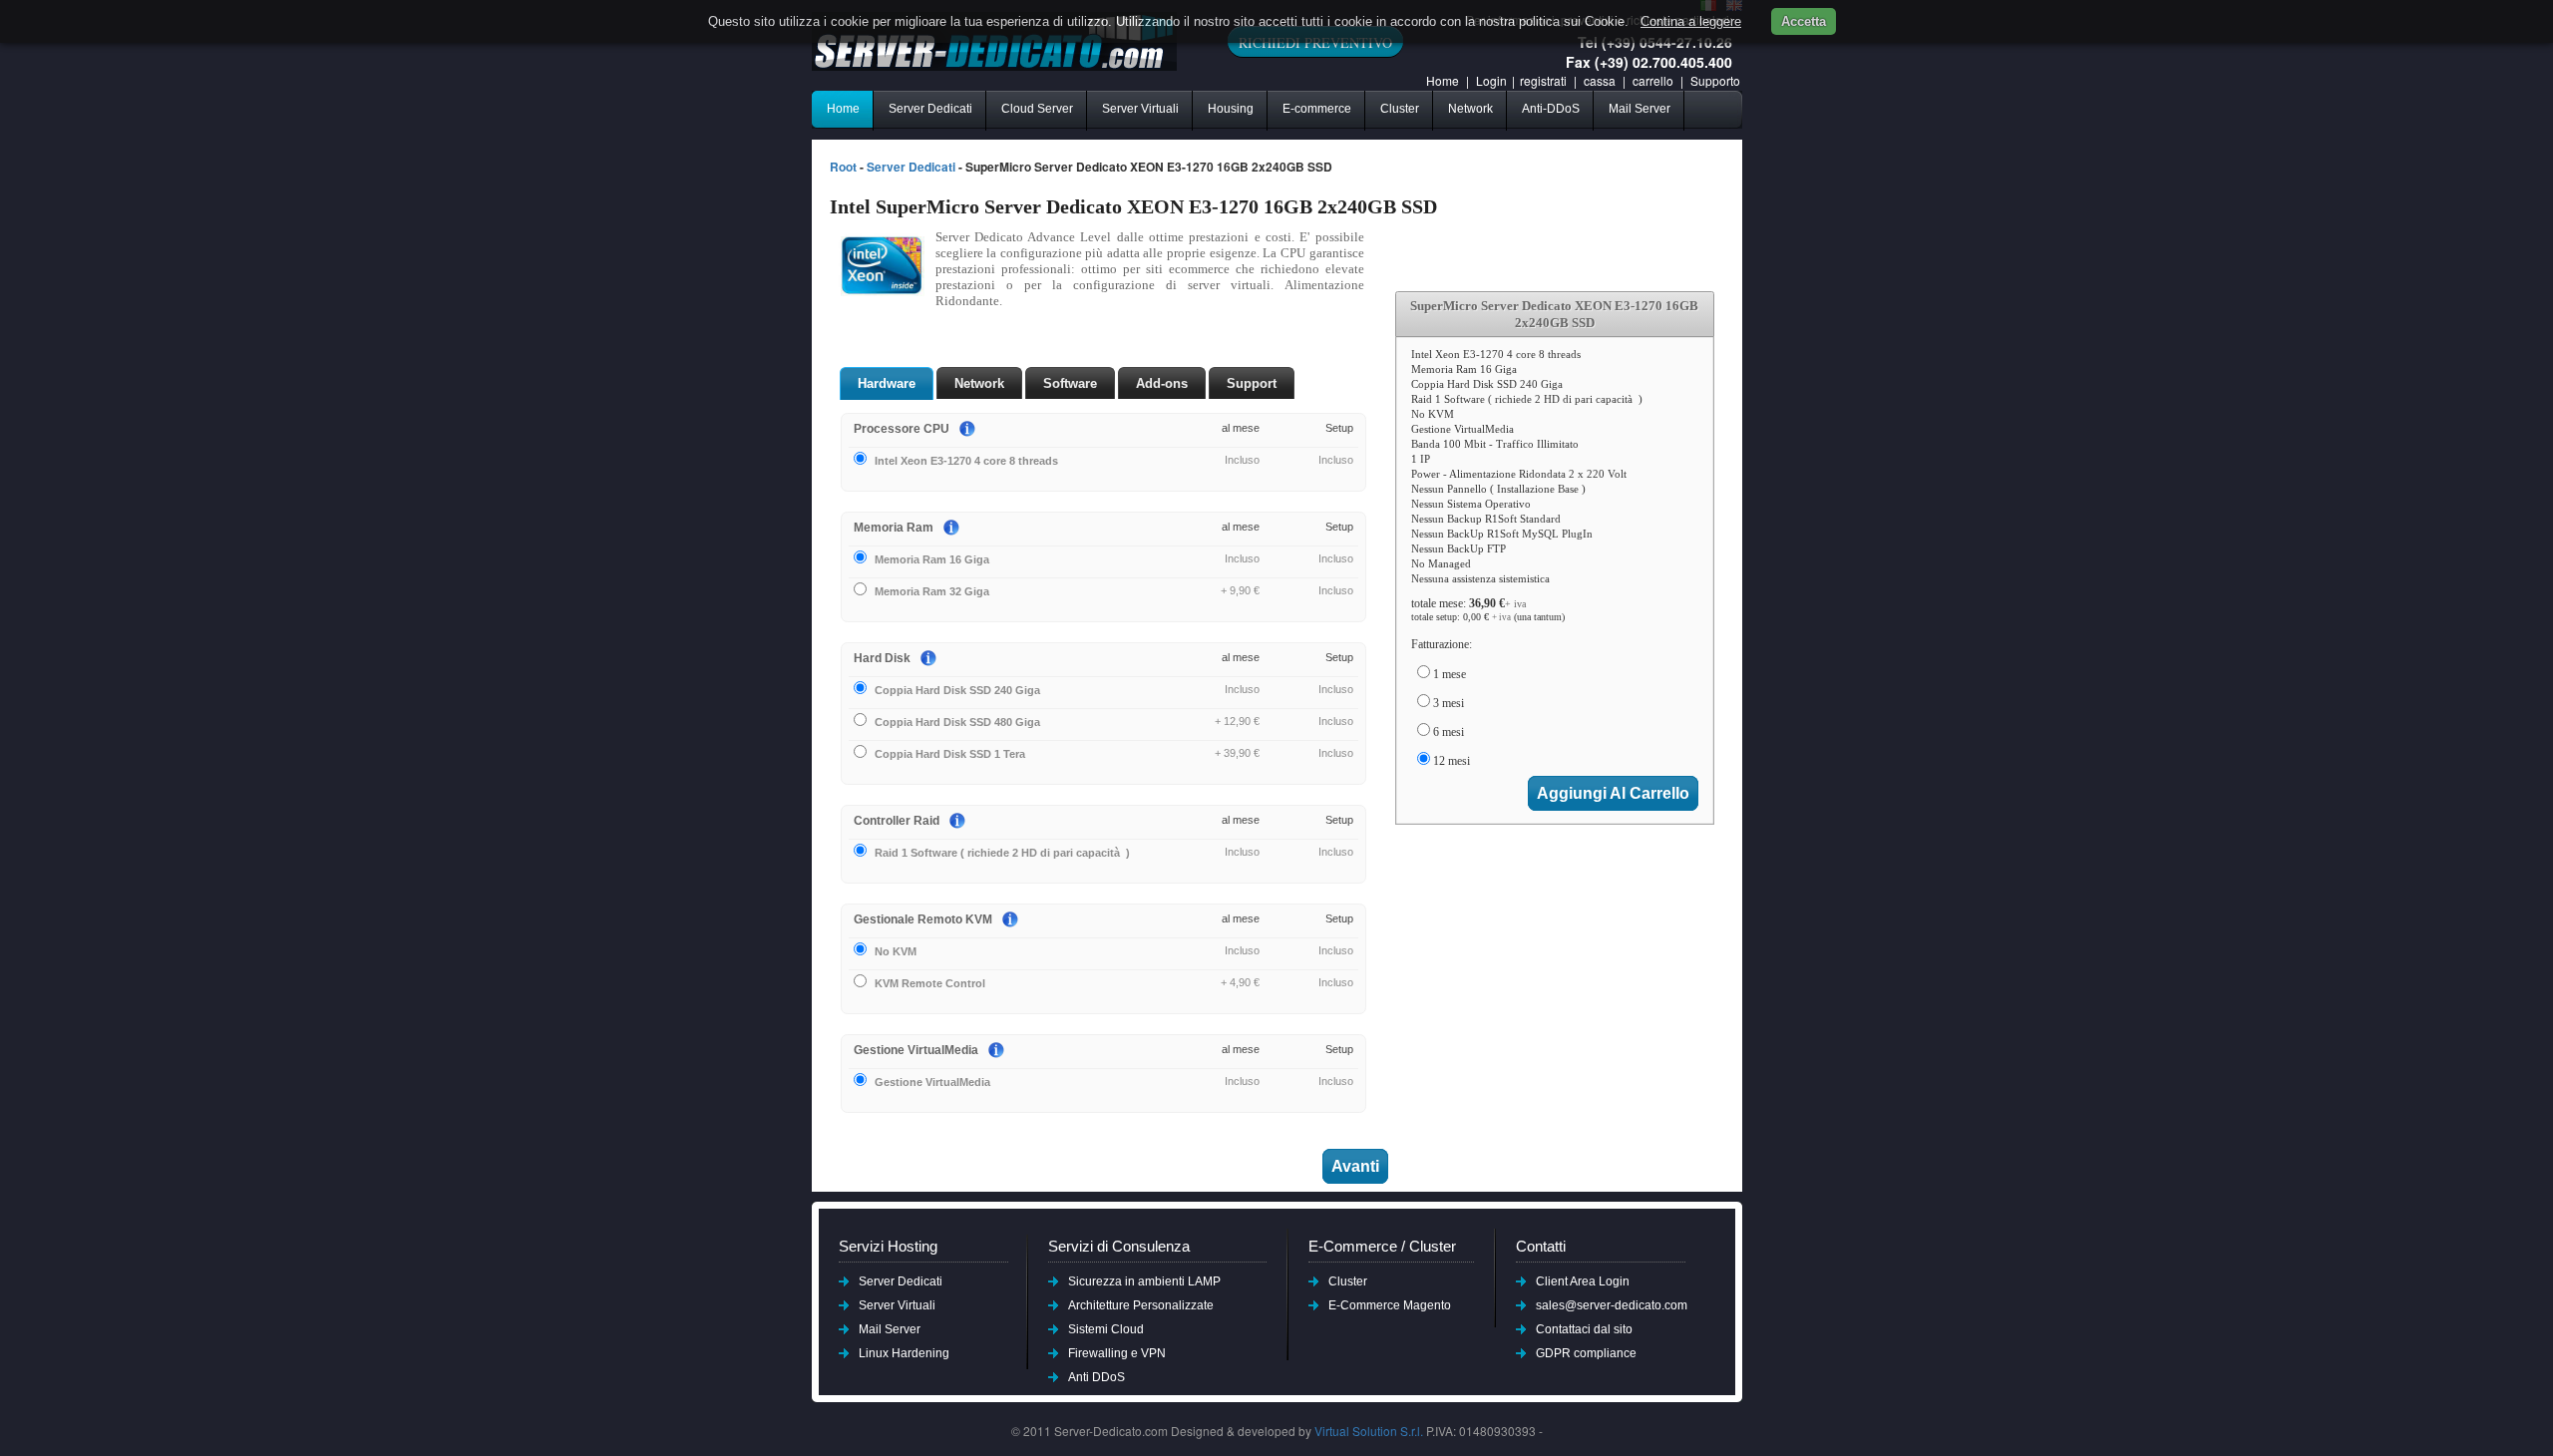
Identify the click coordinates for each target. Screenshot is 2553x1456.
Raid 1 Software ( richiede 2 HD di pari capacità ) (1002, 853)
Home (1443, 80)
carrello (1654, 80)
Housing (1231, 109)
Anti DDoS (1096, 1377)
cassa (1600, 80)
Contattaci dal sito (1584, 1329)
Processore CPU (902, 429)
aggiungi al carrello (1613, 793)
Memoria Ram (894, 528)
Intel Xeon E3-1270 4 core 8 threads (966, 461)
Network (1470, 109)
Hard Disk (882, 658)
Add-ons (1162, 383)
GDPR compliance (1586, 1353)
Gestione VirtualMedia (916, 1050)
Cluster (1400, 109)
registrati (1543, 80)
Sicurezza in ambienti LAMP (1144, 1281)
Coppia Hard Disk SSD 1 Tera (950, 754)
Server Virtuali (1140, 109)
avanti (1355, 1166)
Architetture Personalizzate (1141, 1305)
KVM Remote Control (930, 983)
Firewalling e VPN (1117, 1353)
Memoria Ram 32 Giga (932, 591)
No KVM (896, 951)
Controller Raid (897, 821)
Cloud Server (1037, 109)
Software (1070, 383)
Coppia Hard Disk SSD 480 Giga (957, 722)
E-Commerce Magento (1390, 1305)
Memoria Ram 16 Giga (932, 559)
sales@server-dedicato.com (1612, 1305)
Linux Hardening (904, 1353)
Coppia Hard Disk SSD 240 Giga (957, 690)
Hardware (887, 383)
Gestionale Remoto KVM (923, 919)
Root (843, 167)
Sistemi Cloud (1106, 1329)
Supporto (1715, 80)
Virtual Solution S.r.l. (1369, 1431)
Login (1491, 80)
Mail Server (1640, 109)
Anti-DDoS (1551, 109)
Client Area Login (1583, 1281)
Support (1252, 383)
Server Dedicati (930, 109)
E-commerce (1317, 109)
